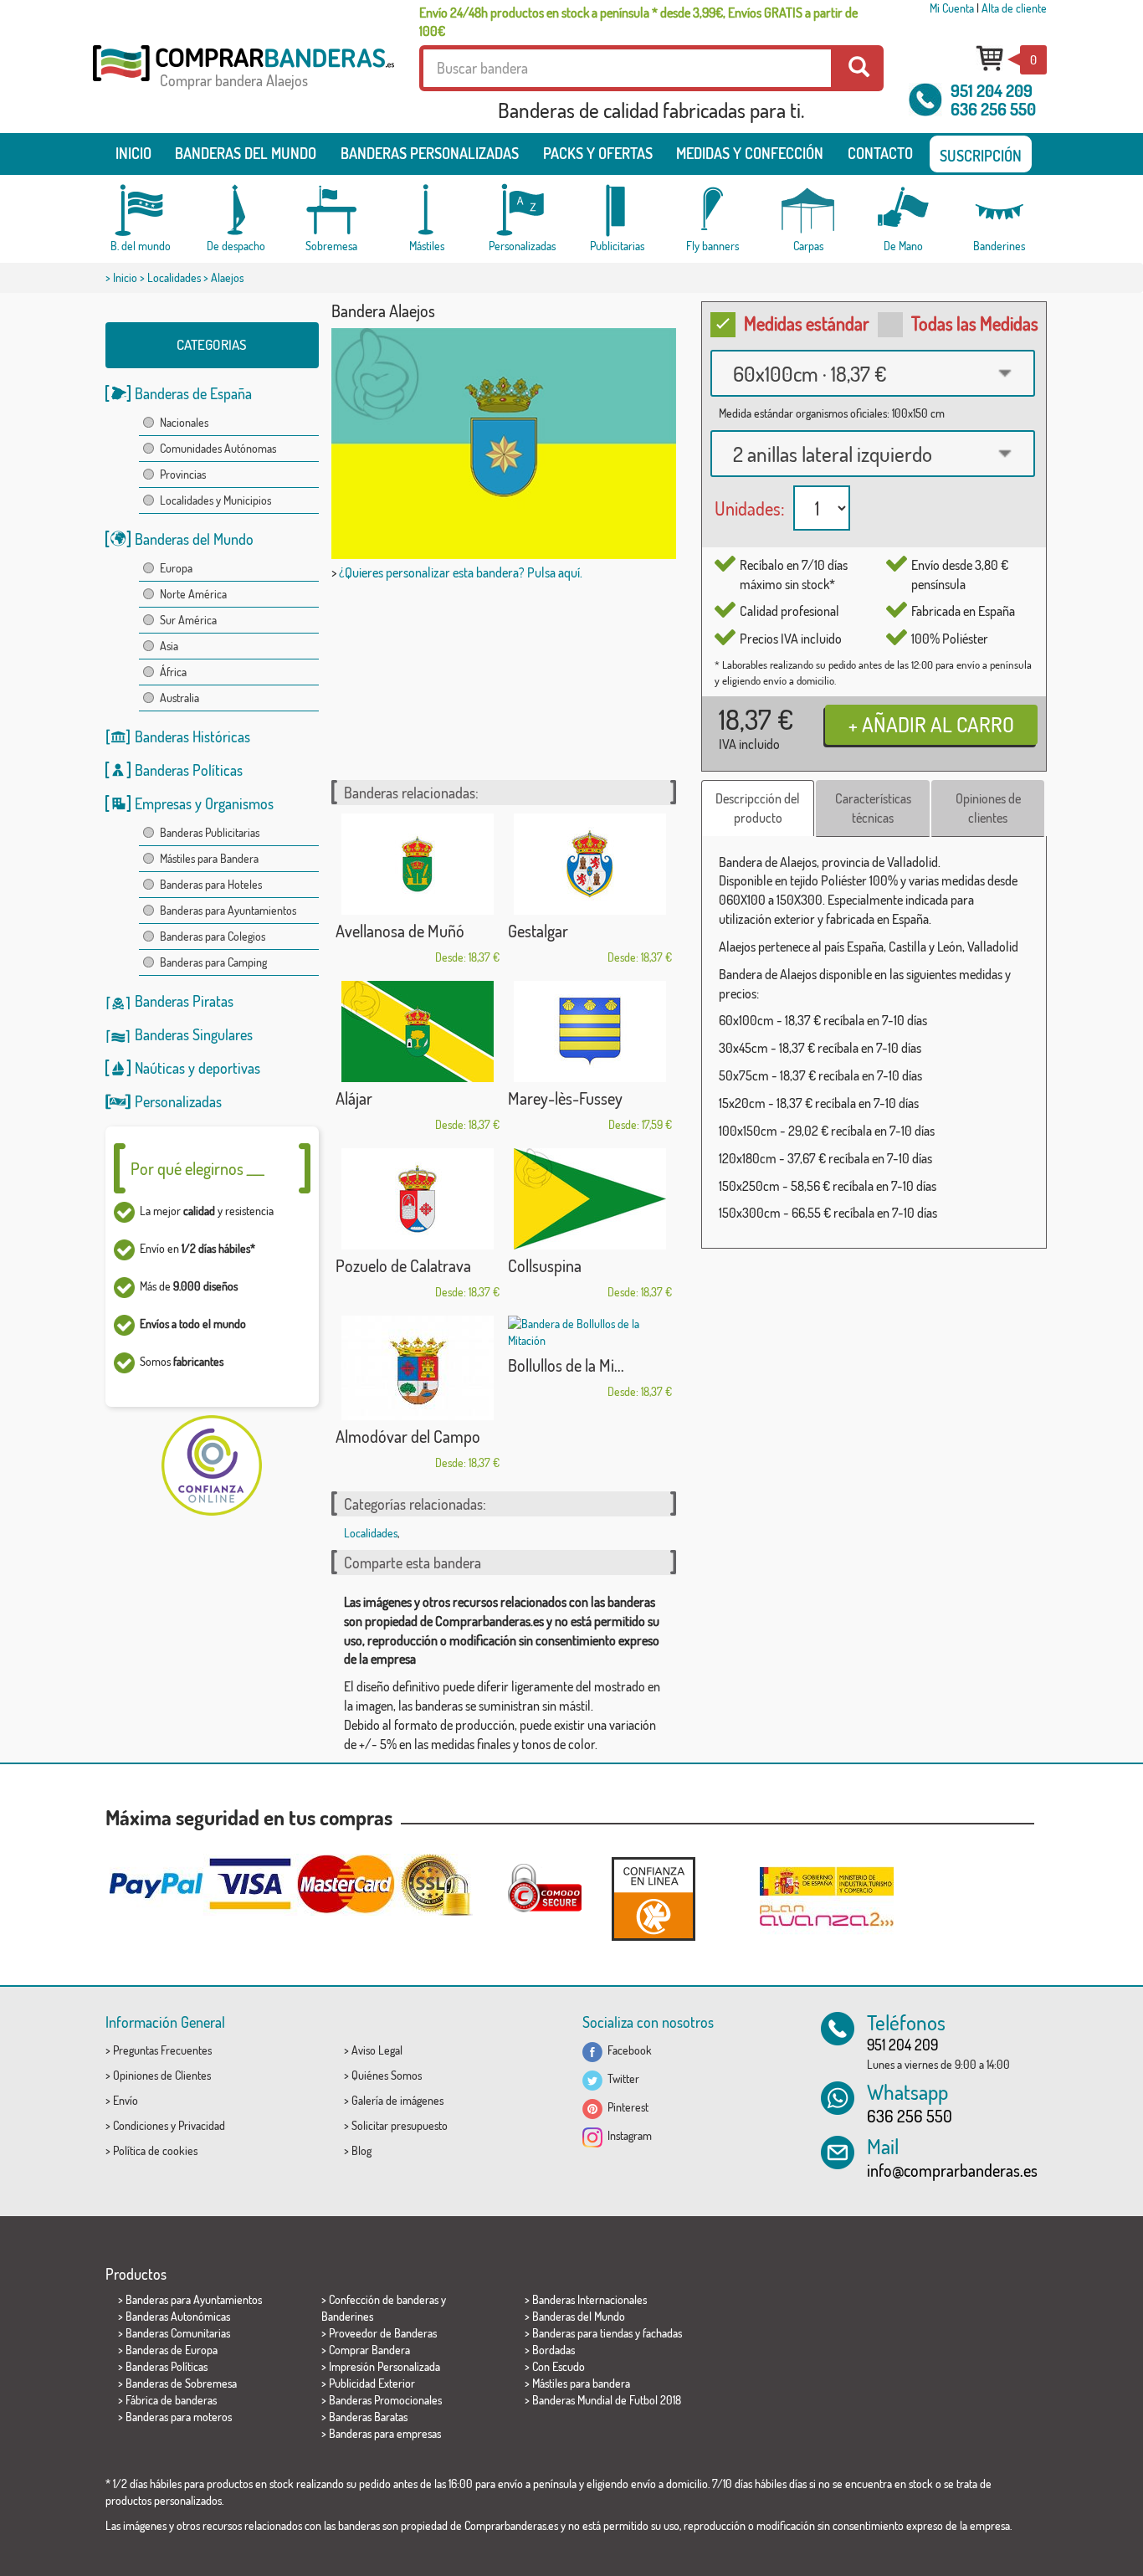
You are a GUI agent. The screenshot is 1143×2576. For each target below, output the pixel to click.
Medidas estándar (807, 323)
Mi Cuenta (952, 8)
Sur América (188, 620)
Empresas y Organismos (204, 803)
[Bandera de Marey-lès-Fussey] (590, 1031)
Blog (361, 2150)
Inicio (133, 153)
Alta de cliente (1014, 8)
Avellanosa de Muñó (400, 931)
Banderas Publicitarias (210, 832)
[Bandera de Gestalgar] (590, 864)
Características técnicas (873, 808)
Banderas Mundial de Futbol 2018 (607, 2400)
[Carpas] (808, 210)
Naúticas (160, 1068)
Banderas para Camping (213, 962)
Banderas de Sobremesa (181, 2383)
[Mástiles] (427, 210)
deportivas (229, 1068)
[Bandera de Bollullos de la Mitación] (590, 1332)
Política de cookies (155, 2150)
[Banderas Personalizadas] (522, 210)
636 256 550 (993, 109)
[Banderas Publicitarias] (618, 210)
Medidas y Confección (750, 153)
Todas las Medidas (975, 323)
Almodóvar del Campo (408, 1436)
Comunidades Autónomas (218, 448)
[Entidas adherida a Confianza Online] (654, 1899)
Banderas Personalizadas (430, 153)
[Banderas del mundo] (141, 210)
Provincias (183, 474)
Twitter (621, 2078)
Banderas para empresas (385, 2433)
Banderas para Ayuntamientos (228, 910)
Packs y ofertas (598, 153)
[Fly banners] (713, 210)
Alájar (354, 1098)
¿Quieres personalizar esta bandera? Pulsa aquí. (461, 572)
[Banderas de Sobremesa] (331, 210)
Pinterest (625, 2107)
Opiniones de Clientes (162, 2075)
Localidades (174, 277)
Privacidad (202, 2125)
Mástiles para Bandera (209, 858)
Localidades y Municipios (215, 500)
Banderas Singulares (194, 1034)
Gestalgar (538, 931)
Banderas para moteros (179, 2417)
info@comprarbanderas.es (952, 2170)
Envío (126, 2100)
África (173, 672)
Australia (179, 698)
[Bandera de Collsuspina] (590, 1199)
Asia (169, 646)
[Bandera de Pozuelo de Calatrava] (418, 1199)
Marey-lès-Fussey (565, 1098)
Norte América (193, 594)
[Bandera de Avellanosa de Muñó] (418, 864)
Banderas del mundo (246, 153)
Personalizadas (178, 1101)
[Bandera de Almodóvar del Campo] (418, 1368)
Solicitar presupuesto (400, 2125)
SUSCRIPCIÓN (981, 156)
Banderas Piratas (184, 1001)
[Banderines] (999, 210)
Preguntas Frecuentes (162, 2050)
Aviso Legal (377, 2050)
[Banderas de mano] (904, 210)
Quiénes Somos (387, 2075)
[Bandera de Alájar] (418, 1031)
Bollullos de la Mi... (566, 1365)
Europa (176, 568)
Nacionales (184, 422)
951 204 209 (992, 90)
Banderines (347, 2316)
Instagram (627, 2135)
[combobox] (873, 373)
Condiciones (141, 2125)
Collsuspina (545, 1265)
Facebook (627, 2050)
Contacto (880, 153)
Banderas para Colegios (213, 936)
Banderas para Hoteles (211, 884)
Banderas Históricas (192, 736)
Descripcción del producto (758, 808)
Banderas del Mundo (194, 539)
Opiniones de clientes (988, 808)
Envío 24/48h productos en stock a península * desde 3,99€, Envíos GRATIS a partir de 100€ (638, 22)
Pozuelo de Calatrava (403, 1265)
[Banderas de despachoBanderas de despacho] (236, 210)
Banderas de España (193, 393)
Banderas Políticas (189, 770)
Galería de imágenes (397, 2100)
